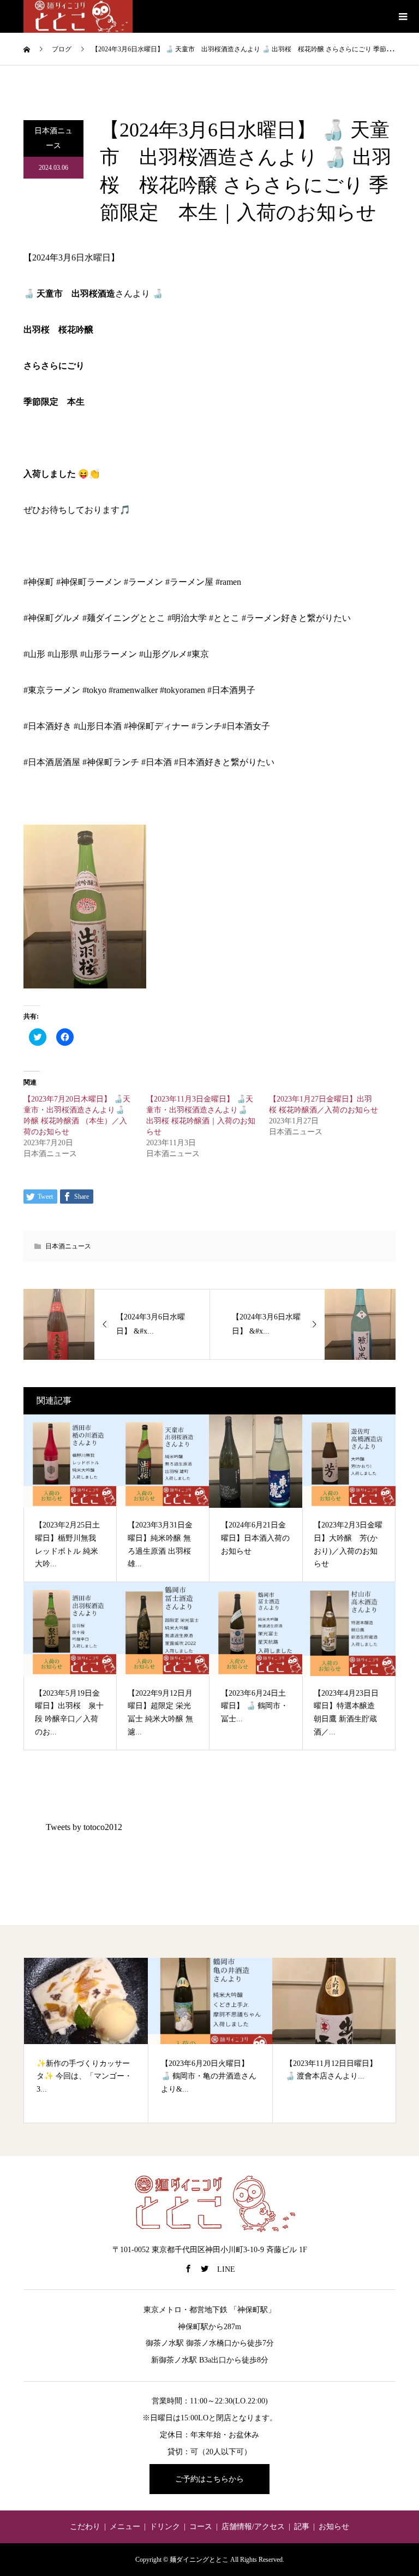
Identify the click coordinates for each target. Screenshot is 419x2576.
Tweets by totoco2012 (84, 1827)
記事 (302, 2527)
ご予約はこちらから (209, 2479)
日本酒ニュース (53, 138)
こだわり (85, 2527)
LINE (226, 2269)
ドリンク (165, 2527)
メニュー (125, 2527)
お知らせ (334, 2527)
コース (201, 2527)
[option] (86, 2040)
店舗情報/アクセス (253, 2527)
